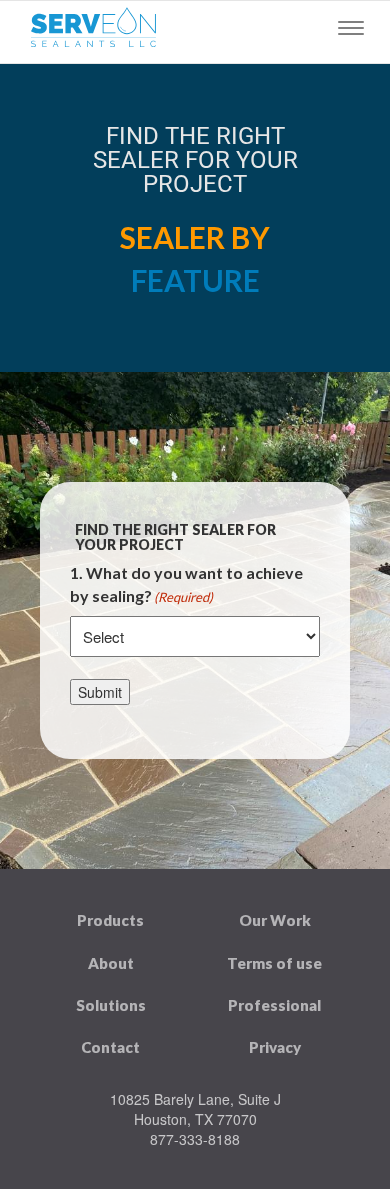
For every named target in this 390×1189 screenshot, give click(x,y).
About (111, 963)
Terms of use (274, 963)
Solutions (111, 1005)
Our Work (275, 920)
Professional (274, 1005)
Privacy (275, 1047)
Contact (110, 1047)
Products (110, 920)
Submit (100, 692)
